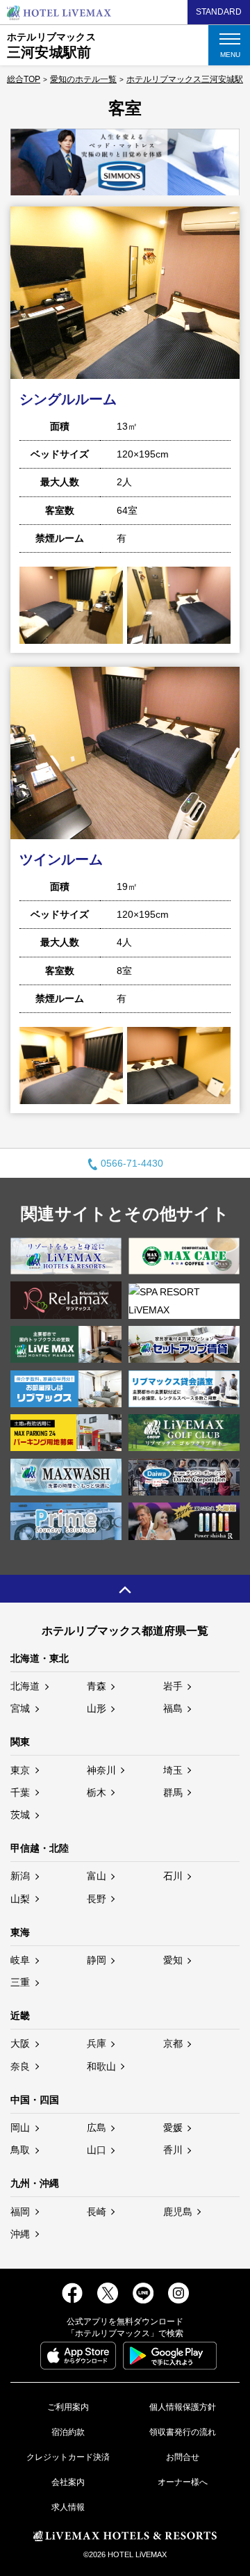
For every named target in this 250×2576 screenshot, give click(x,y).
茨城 (20, 1815)
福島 (173, 1708)
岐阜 (20, 1960)
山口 (97, 2150)
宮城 (20, 1708)
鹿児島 (178, 2212)
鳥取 (20, 2150)
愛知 (173, 1960)
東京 (20, 1770)
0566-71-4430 (132, 1163)
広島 (97, 2128)
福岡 (20, 2212)
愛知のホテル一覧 (83, 79)
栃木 (97, 1792)
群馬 (173, 1792)
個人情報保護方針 (183, 2407)
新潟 (20, 1876)
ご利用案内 (68, 2407)
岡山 (20, 2128)
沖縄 (20, 2234)
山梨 (20, 1899)
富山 (97, 1876)
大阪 (20, 2043)
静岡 (97, 1960)
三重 (20, 1982)
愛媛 (173, 2128)
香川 (173, 2150)
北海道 (25, 1686)
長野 (97, 1899)
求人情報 (68, 2507)
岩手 (173, 1686)
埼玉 (173, 1770)
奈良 (20, 2066)
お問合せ (183, 2457)
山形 (97, 1708)
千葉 (20, 1792)
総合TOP (24, 79)
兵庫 (97, 2043)
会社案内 (68, 2482)
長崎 (97, 2212)
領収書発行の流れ (183, 2432)
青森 (97, 1686)
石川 (173, 1876)
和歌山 (101, 2066)
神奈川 (101, 1770)
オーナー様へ (183, 2482)
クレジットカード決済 (68, 2457)
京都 (173, 2043)
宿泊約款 (68, 2432)
